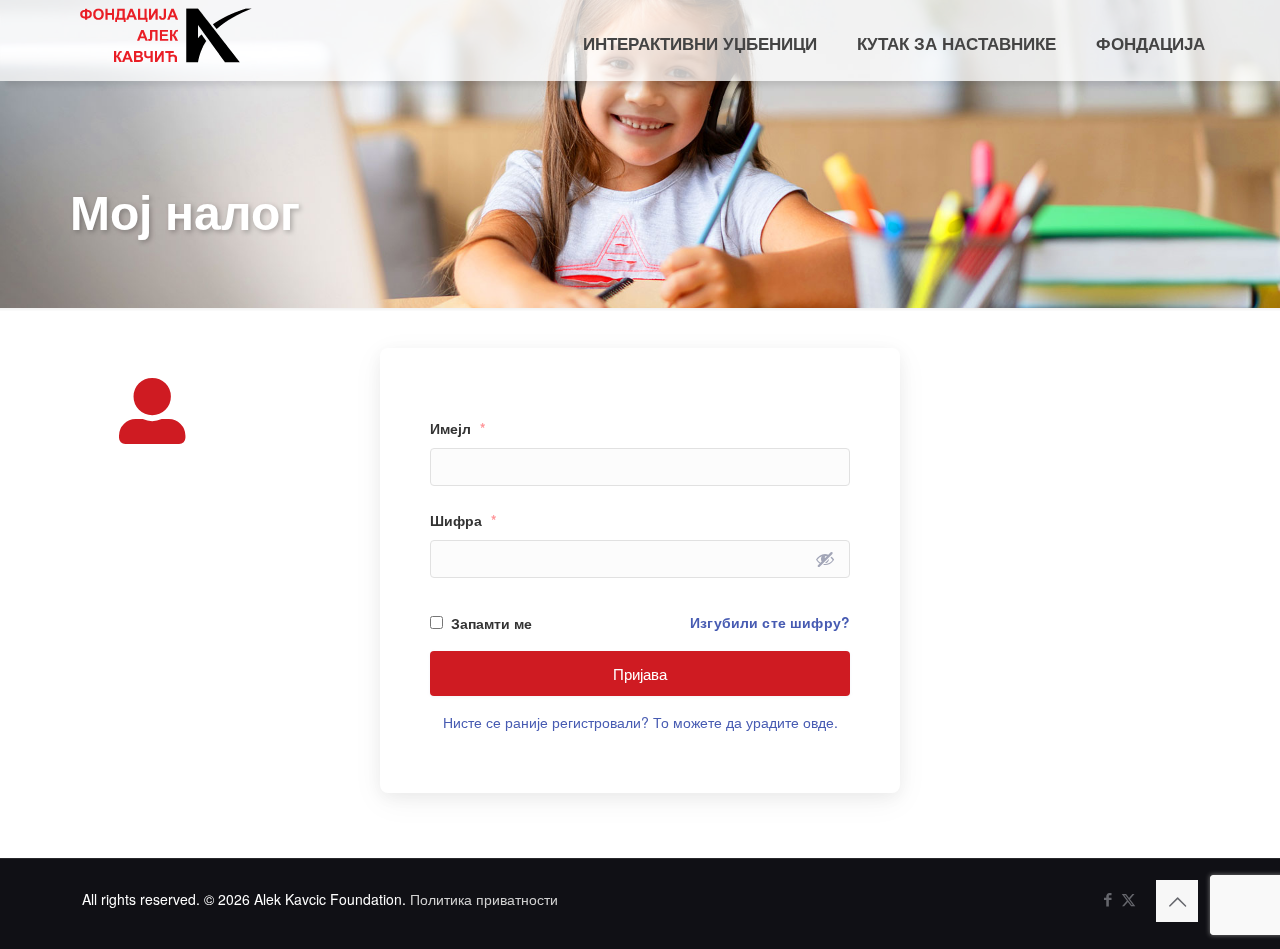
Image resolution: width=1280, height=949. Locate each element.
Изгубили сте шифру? (770, 622)
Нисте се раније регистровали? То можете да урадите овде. (640, 722)
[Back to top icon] (1177, 901)
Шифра (463, 520)
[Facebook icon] (1107, 898)
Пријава (640, 673)
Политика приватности (484, 899)
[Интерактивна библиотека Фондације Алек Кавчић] (165, 35)
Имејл (457, 428)
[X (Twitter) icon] (1128, 898)
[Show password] (825, 559)
